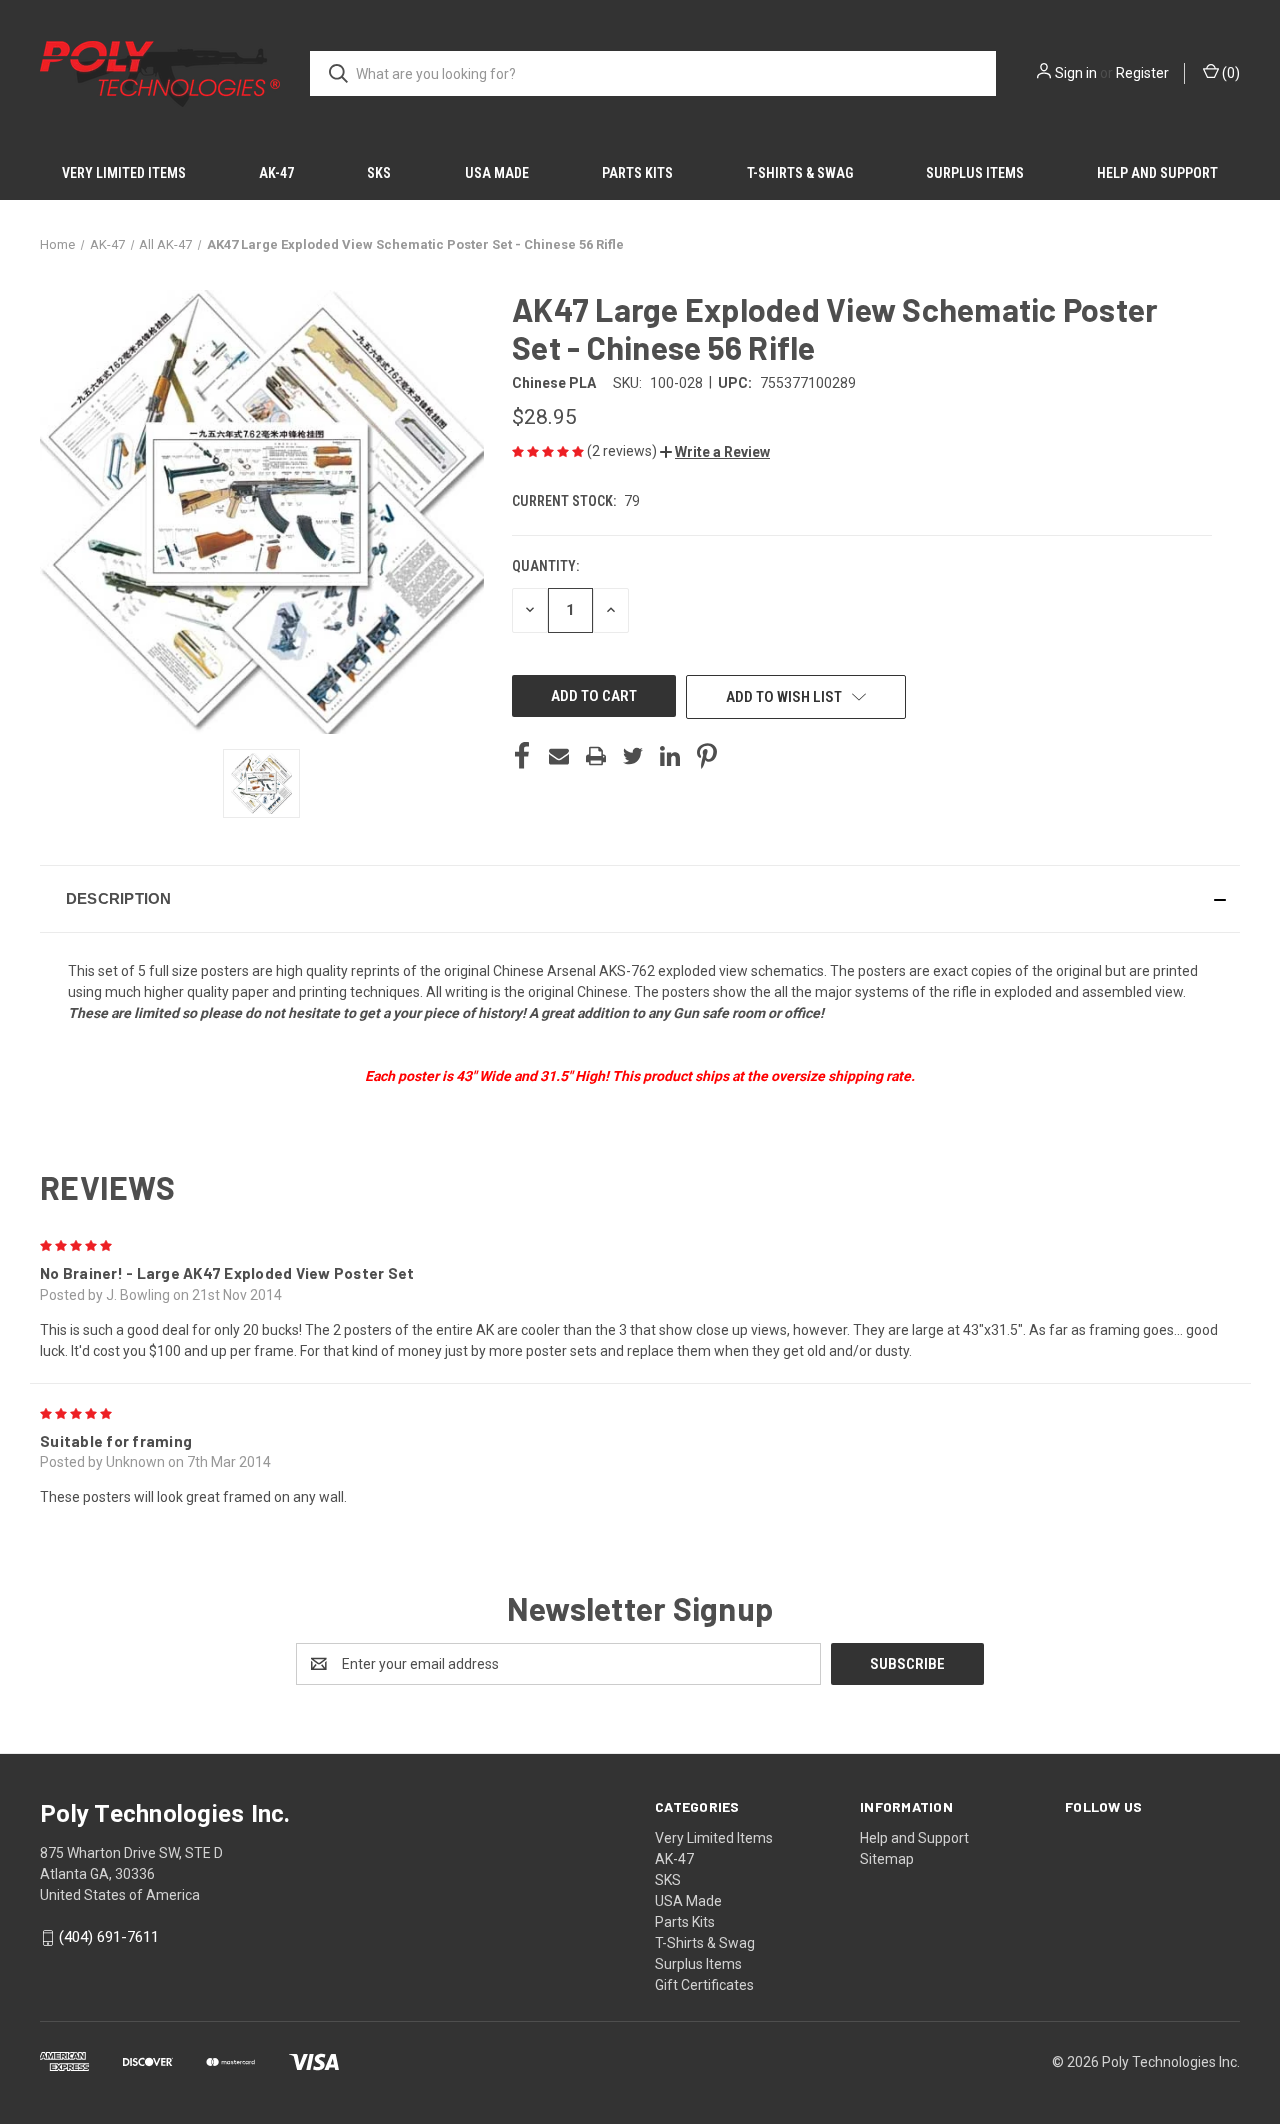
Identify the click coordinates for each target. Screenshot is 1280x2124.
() (1229, 73)
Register (1142, 73)
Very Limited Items (124, 173)
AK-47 (276, 173)
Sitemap (887, 1859)
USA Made (497, 173)
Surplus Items (975, 173)
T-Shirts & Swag (800, 173)
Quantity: (545, 566)
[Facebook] (522, 756)
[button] (715, 452)
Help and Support (1157, 173)
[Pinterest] (707, 756)
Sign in (1076, 73)
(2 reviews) (623, 451)
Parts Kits (637, 173)
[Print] (596, 756)
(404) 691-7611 (109, 1937)
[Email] (559, 756)
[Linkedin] (670, 756)
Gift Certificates (704, 1985)
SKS (379, 173)
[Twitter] (633, 756)
